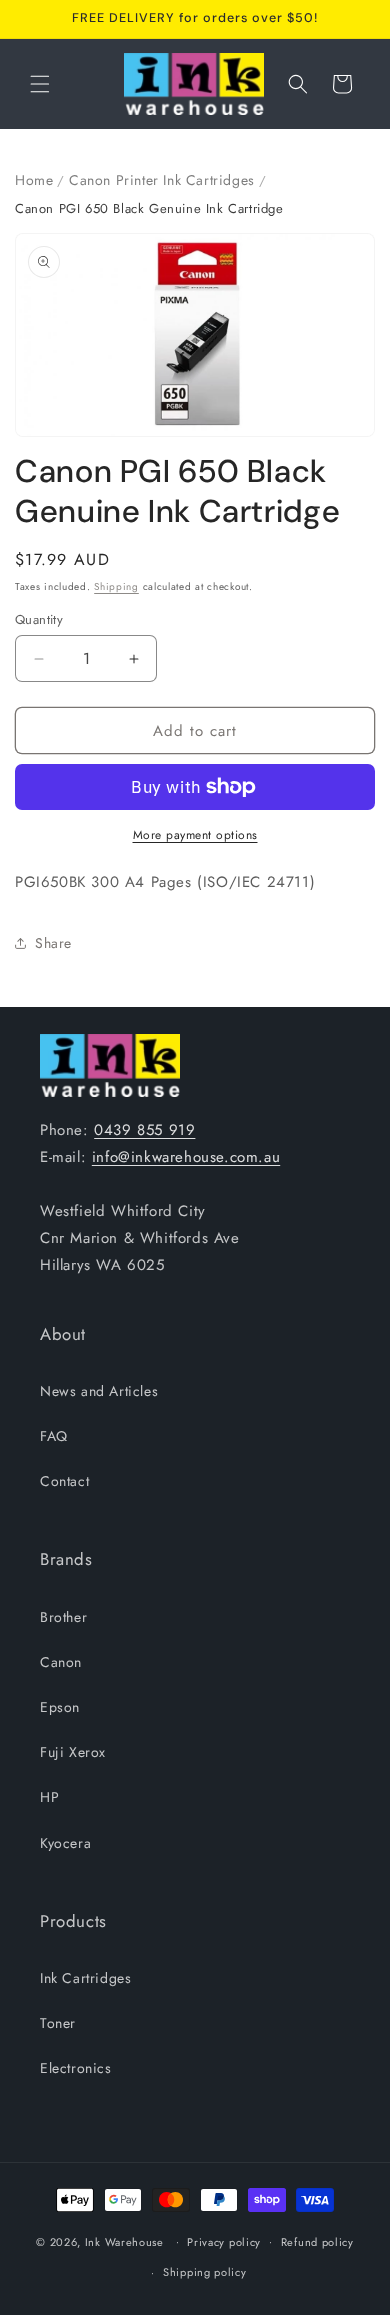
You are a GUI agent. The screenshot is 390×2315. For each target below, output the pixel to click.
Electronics (76, 2068)
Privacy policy (224, 2242)
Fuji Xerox (73, 1752)
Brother (63, 1617)
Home (34, 180)
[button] (40, 84)
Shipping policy (205, 2272)
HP (49, 1797)
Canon (61, 1662)
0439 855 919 (144, 1130)
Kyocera (65, 1843)
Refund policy (317, 2242)
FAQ (54, 1436)
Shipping (116, 586)
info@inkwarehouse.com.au (186, 1157)
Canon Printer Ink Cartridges (162, 180)
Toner (58, 2023)
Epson (60, 1707)
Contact (64, 1481)
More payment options (195, 835)
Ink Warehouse (124, 2241)
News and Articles (99, 1391)
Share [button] (53, 943)
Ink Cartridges (85, 1978)
